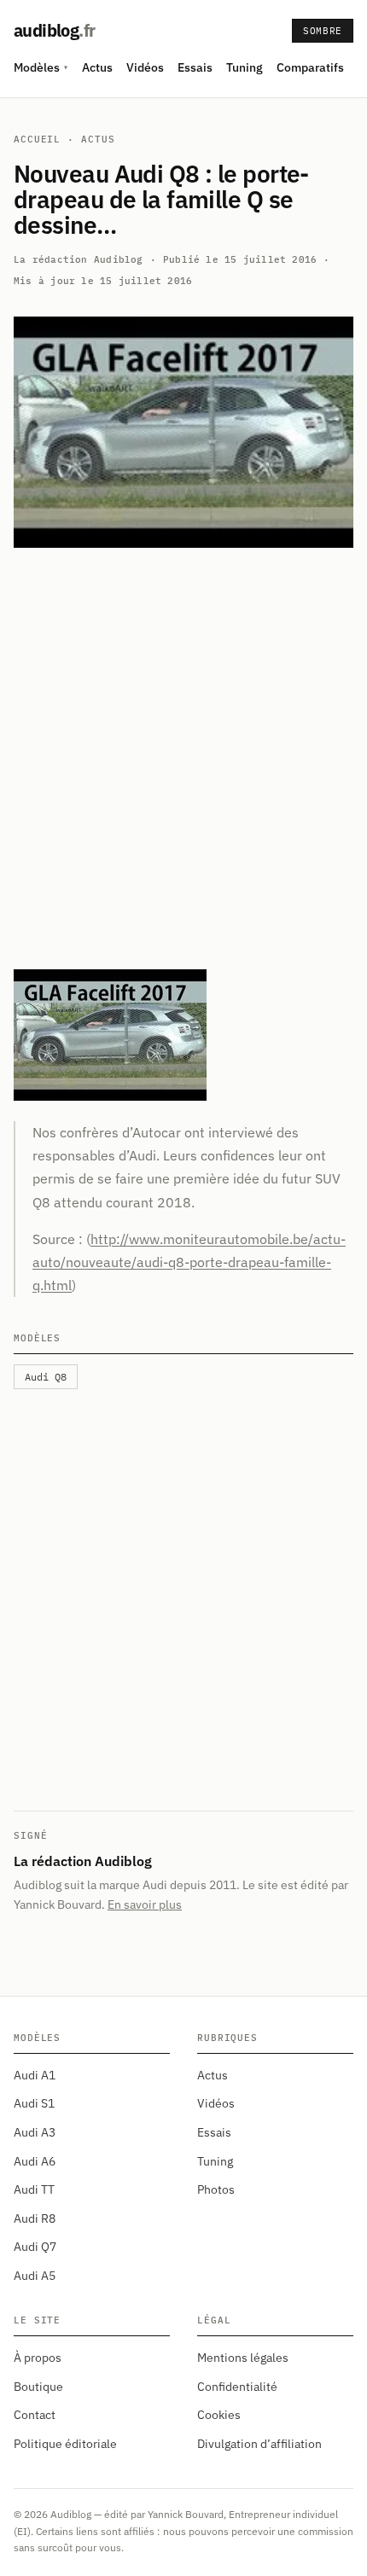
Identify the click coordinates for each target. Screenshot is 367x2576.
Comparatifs (310, 67)
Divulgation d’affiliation (259, 2444)
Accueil (37, 139)
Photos (216, 2189)
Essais (195, 67)
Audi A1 (35, 2075)
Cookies (219, 2415)
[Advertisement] (183, 759)
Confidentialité (237, 2387)
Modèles (41, 67)
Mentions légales (243, 2358)
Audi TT (34, 2189)
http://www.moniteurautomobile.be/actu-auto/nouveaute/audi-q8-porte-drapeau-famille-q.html (189, 1262)
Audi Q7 (35, 2247)
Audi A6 (35, 2161)
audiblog (54, 30)
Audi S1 (34, 2103)
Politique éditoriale (65, 2444)
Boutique (38, 2387)
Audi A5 (35, 2276)
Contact (35, 2415)
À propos (38, 2358)
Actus (97, 67)
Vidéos (145, 67)
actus (98, 139)
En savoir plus (145, 1904)
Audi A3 (35, 2132)
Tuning (245, 67)
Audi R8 (35, 2218)
